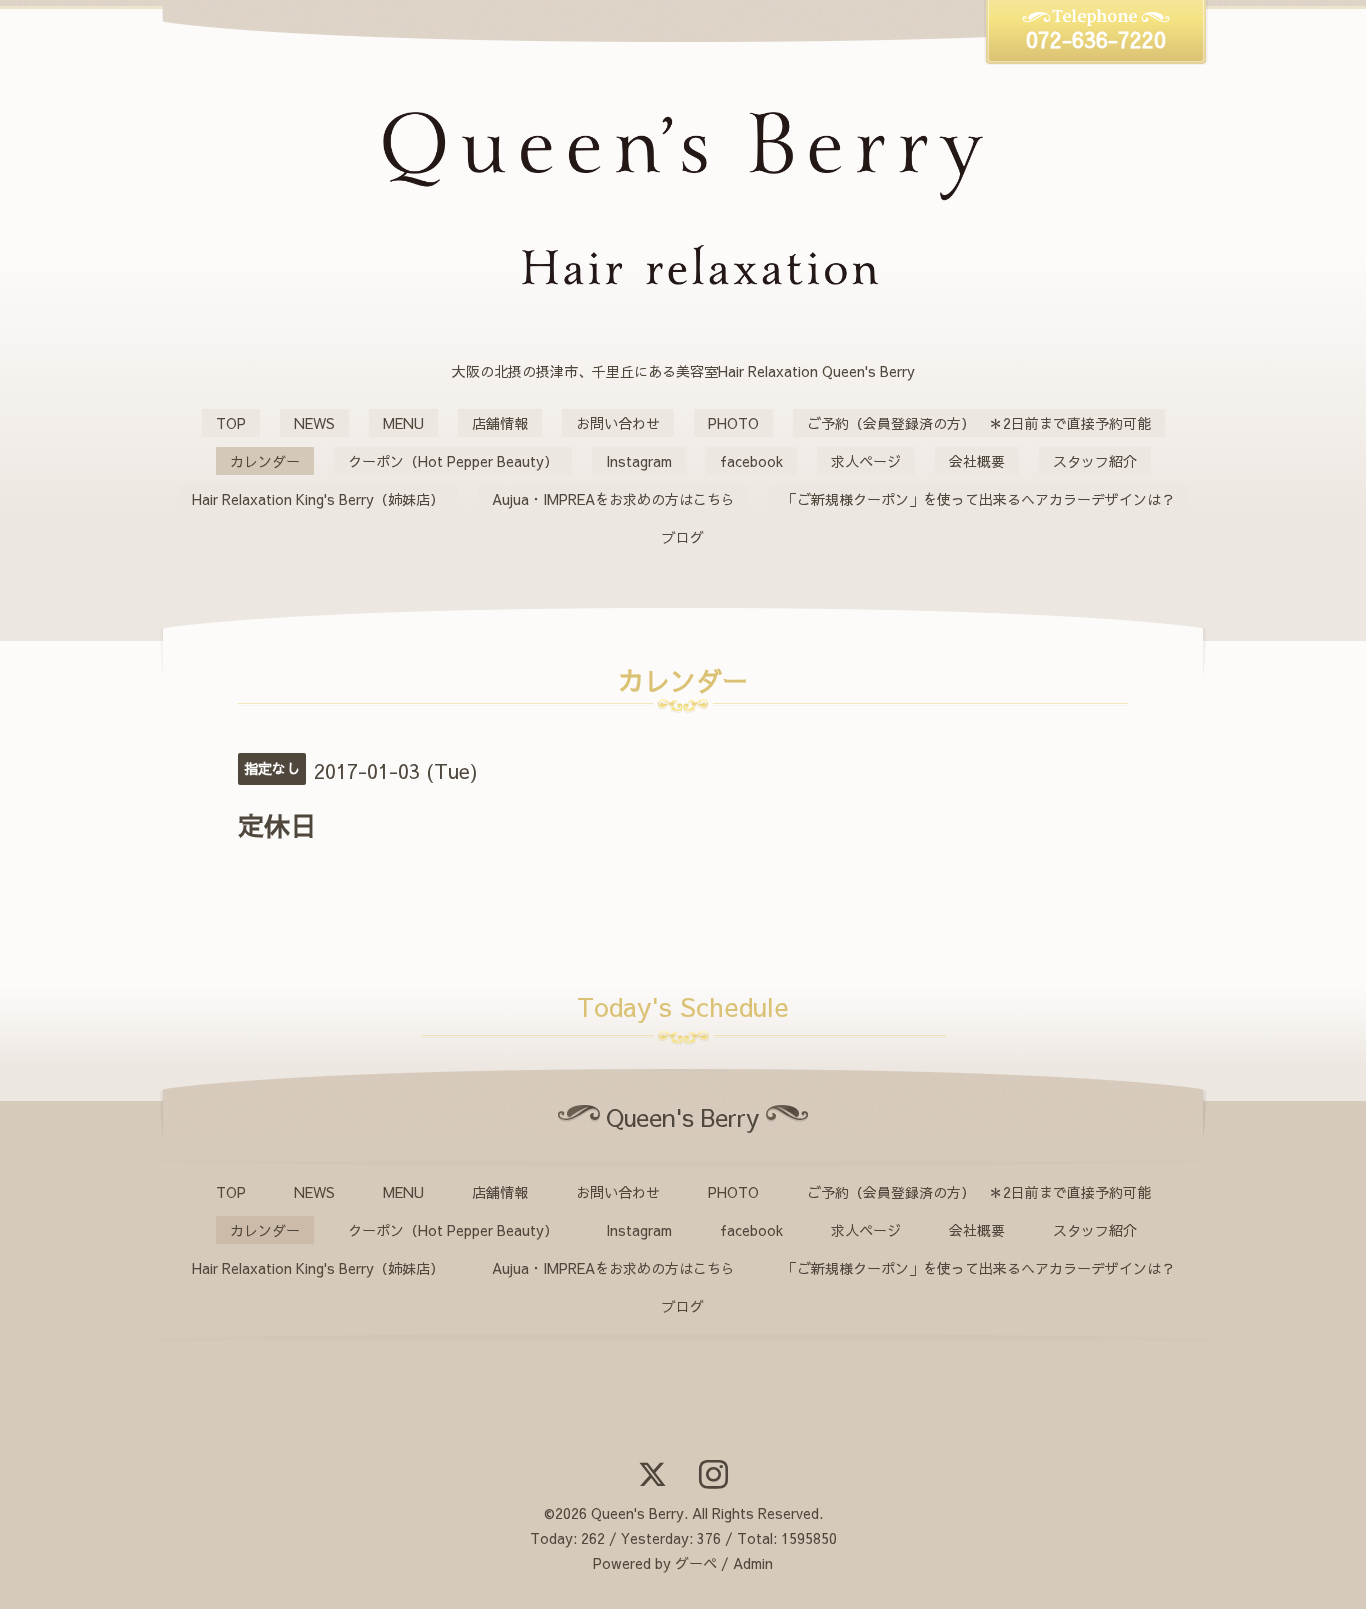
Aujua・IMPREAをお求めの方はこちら (613, 499)
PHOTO (733, 423)
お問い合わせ (618, 423)
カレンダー (265, 461)
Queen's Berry (637, 1513)
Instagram (639, 461)
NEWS (314, 423)
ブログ (683, 537)
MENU (403, 423)
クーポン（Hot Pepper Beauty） (453, 461)
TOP (231, 423)
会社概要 (977, 461)
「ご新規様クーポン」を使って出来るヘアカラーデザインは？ (979, 499)
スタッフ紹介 (1095, 461)
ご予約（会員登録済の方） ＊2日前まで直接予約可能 (979, 423)
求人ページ (866, 461)
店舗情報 (500, 423)
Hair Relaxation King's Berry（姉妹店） (318, 499)
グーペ (696, 1563)
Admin (753, 1563)
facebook (751, 461)
